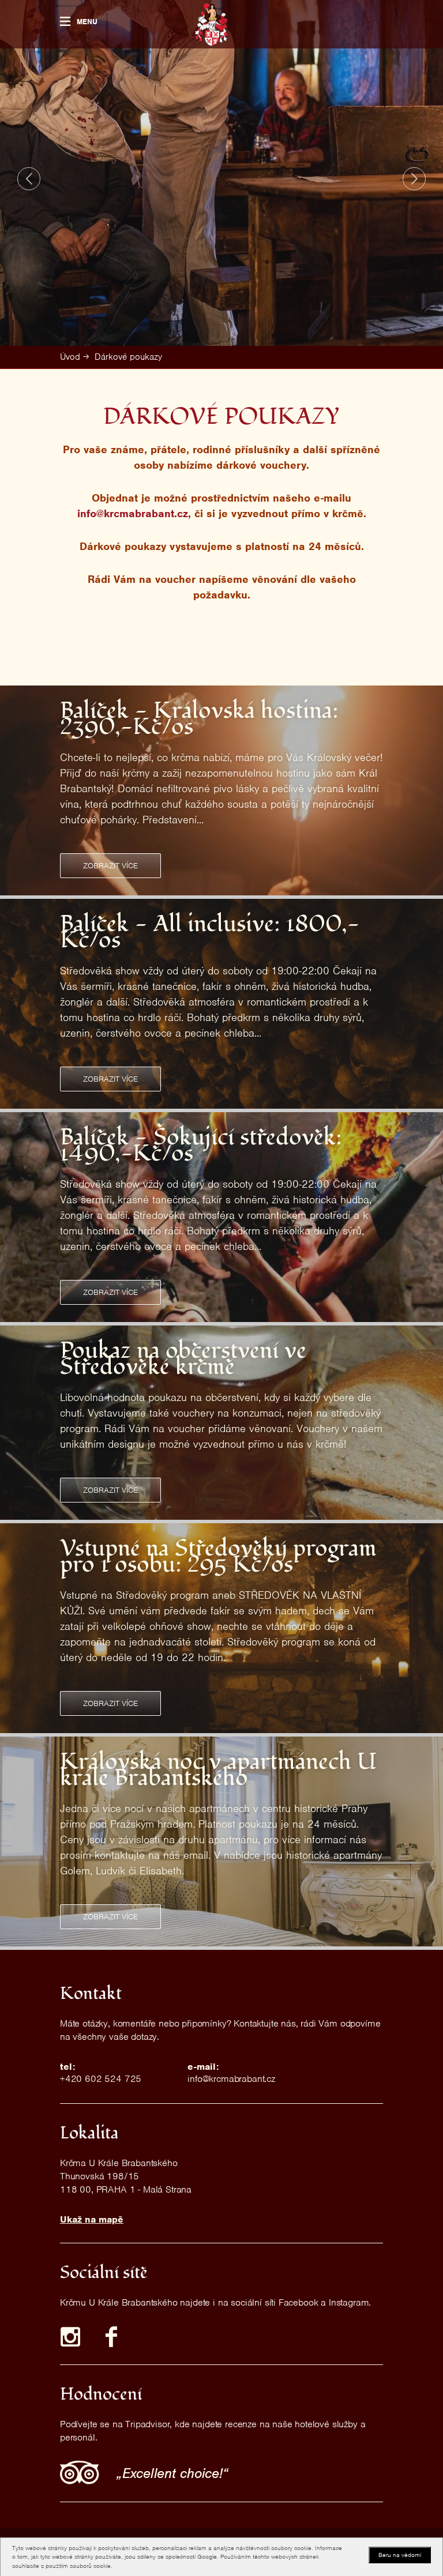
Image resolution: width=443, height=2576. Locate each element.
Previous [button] (29, 179)
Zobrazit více (110, 866)
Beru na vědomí (400, 2555)
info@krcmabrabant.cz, (134, 513)
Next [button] (414, 179)
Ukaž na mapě (92, 2219)
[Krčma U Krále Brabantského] (211, 25)
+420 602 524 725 (101, 2079)
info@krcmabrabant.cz (231, 2079)
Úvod (70, 357)
